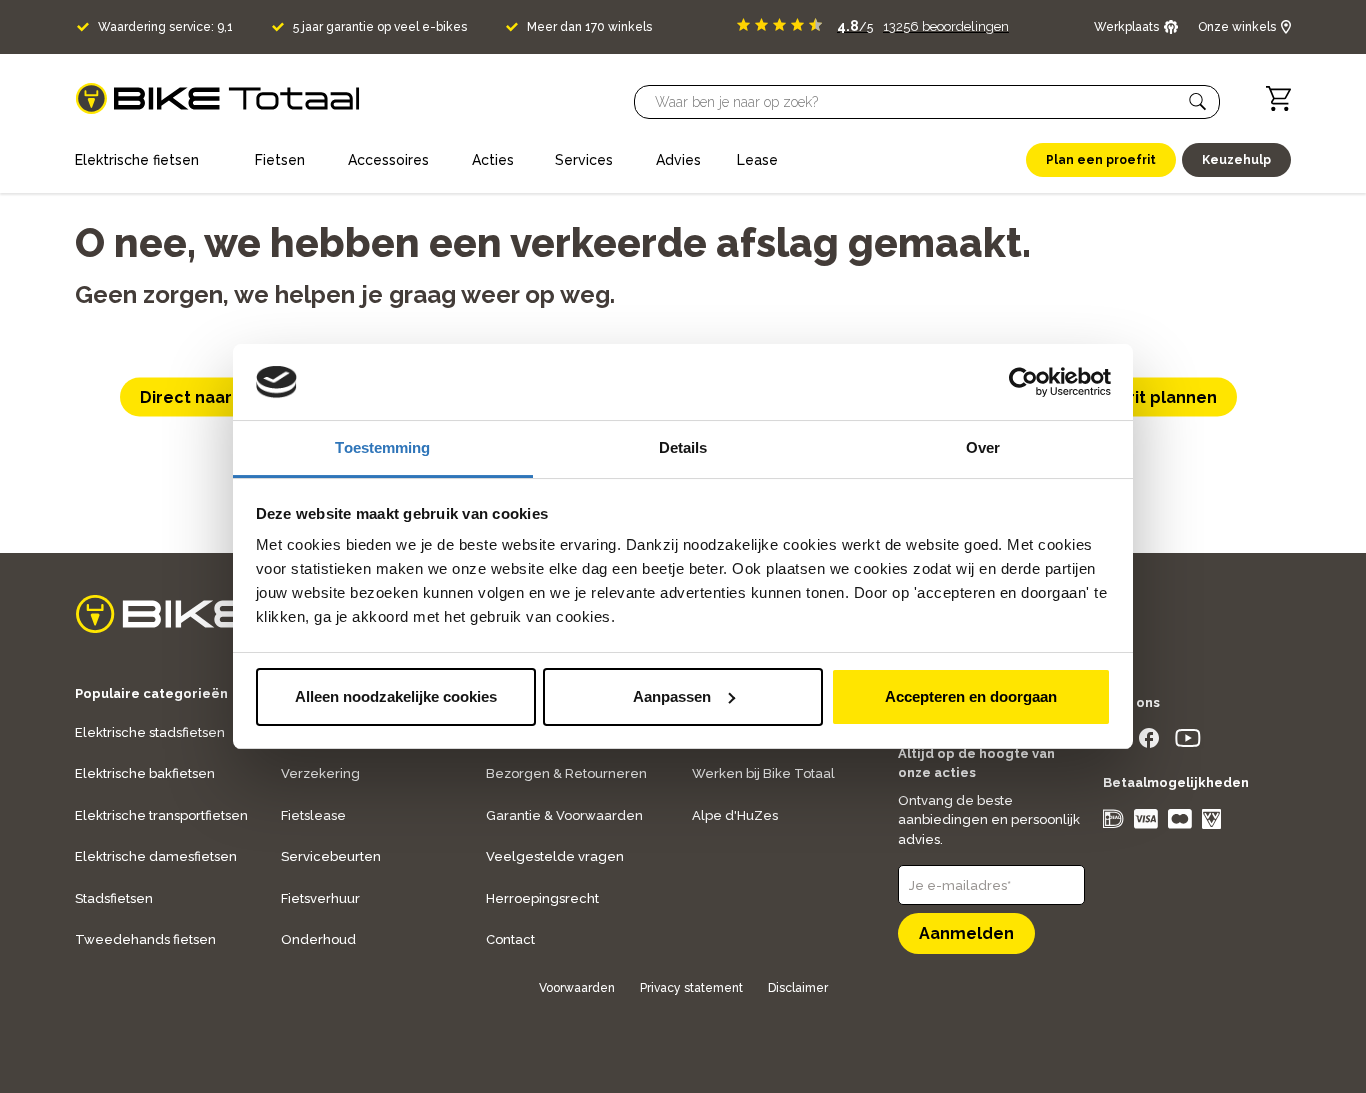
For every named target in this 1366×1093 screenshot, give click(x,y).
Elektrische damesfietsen (156, 856)
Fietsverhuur (320, 898)
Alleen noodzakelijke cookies (396, 696)
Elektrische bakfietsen (145, 773)
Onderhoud (318, 939)
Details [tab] (683, 447)
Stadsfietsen (114, 898)
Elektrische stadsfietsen (150, 732)
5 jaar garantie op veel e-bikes (380, 27)
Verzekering (320, 773)
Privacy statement (691, 988)
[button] (1198, 102)
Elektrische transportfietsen (161, 815)
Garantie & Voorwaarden (564, 815)
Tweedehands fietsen (145, 939)
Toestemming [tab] (382, 447)
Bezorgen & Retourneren (566, 773)
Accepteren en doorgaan (971, 696)
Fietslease (313, 815)
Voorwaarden (577, 988)
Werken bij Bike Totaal (763, 773)
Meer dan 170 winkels (589, 27)
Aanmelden (966, 933)
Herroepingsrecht (542, 898)
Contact (510, 939)
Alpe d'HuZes (735, 815)
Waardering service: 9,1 (165, 27)
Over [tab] (983, 447)
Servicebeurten (331, 856)
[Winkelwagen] (1278, 98)
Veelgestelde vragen (555, 856)
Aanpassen (672, 696)
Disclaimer (798, 988)
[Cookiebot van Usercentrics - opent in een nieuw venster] (1023, 382)
